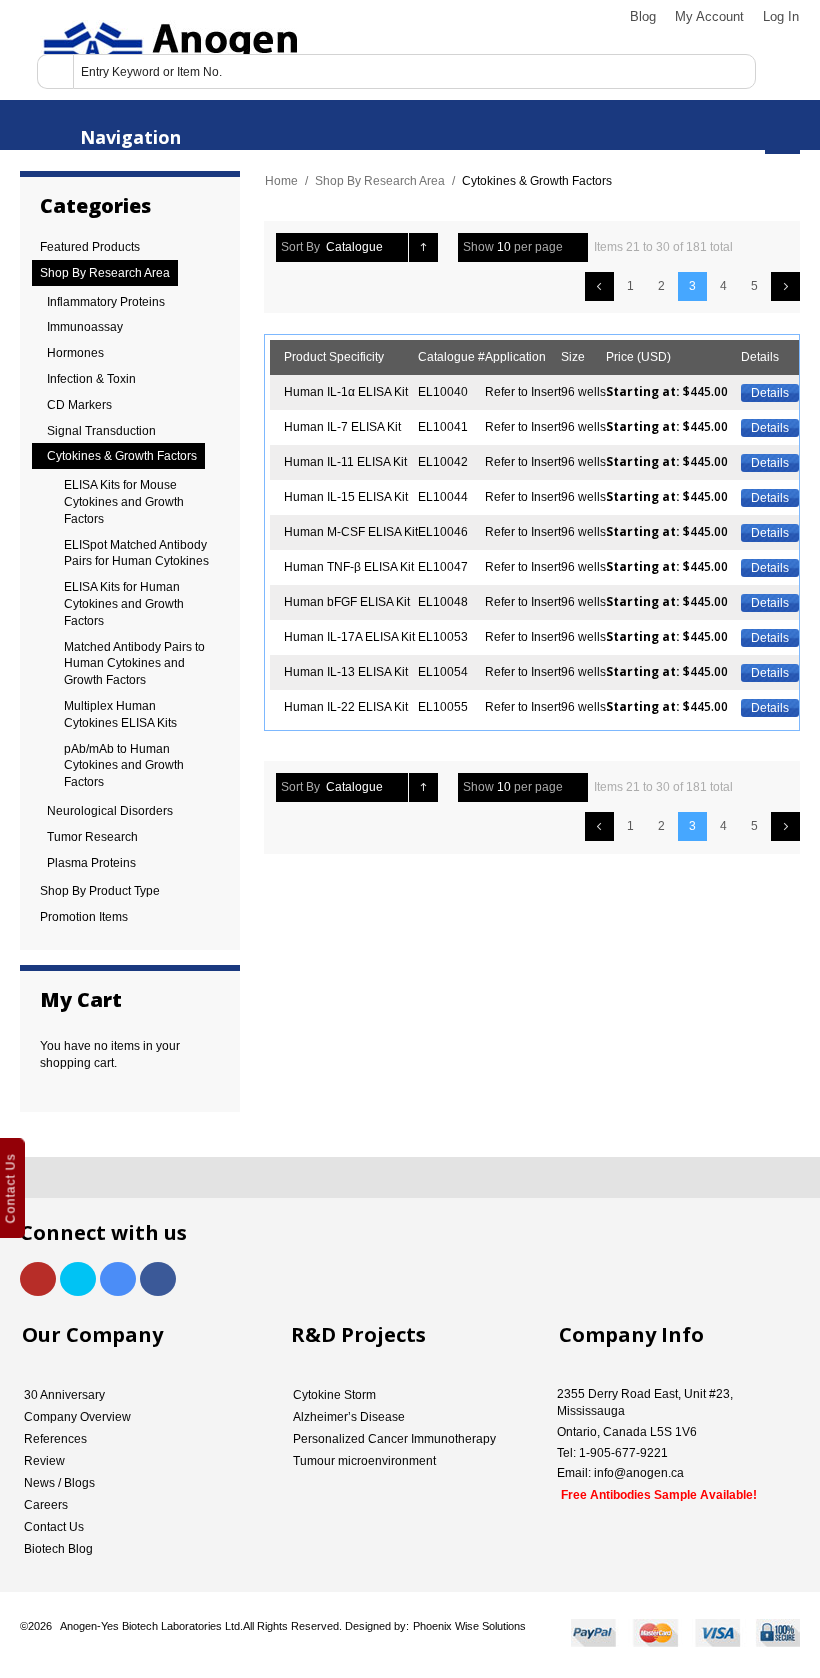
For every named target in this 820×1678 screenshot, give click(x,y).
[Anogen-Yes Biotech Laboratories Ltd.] (168, 50)
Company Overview (77, 1417)
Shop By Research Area (380, 181)
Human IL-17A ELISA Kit (349, 637)
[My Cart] (782, 136)
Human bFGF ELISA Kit (347, 602)
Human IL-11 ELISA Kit (345, 462)
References (55, 1439)
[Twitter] (78, 1279)
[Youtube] (38, 1279)
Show (478, 247)
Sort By (300, 247)
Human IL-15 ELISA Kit (346, 497)
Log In (781, 16)
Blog (643, 16)
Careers (46, 1505)
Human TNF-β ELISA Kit (349, 567)
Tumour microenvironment (364, 1461)
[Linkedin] (118, 1279)
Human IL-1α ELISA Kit (346, 392)
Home (281, 181)
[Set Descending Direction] (423, 247)
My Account (709, 16)
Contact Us (54, 1527)
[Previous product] (599, 286)
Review (44, 1461)
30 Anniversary (64, 1395)
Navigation (130, 137)
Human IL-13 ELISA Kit (346, 672)
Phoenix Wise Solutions (469, 1626)
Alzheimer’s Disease (349, 1417)
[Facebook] (158, 1279)
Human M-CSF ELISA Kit (351, 532)
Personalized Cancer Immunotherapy (394, 1439)
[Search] (55, 71)
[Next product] (785, 286)
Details (770, 393)
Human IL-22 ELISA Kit (346, 707)
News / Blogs (59, 1483)
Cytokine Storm (334, 1395)
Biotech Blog (58, 1549)
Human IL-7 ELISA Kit (342, 427)
